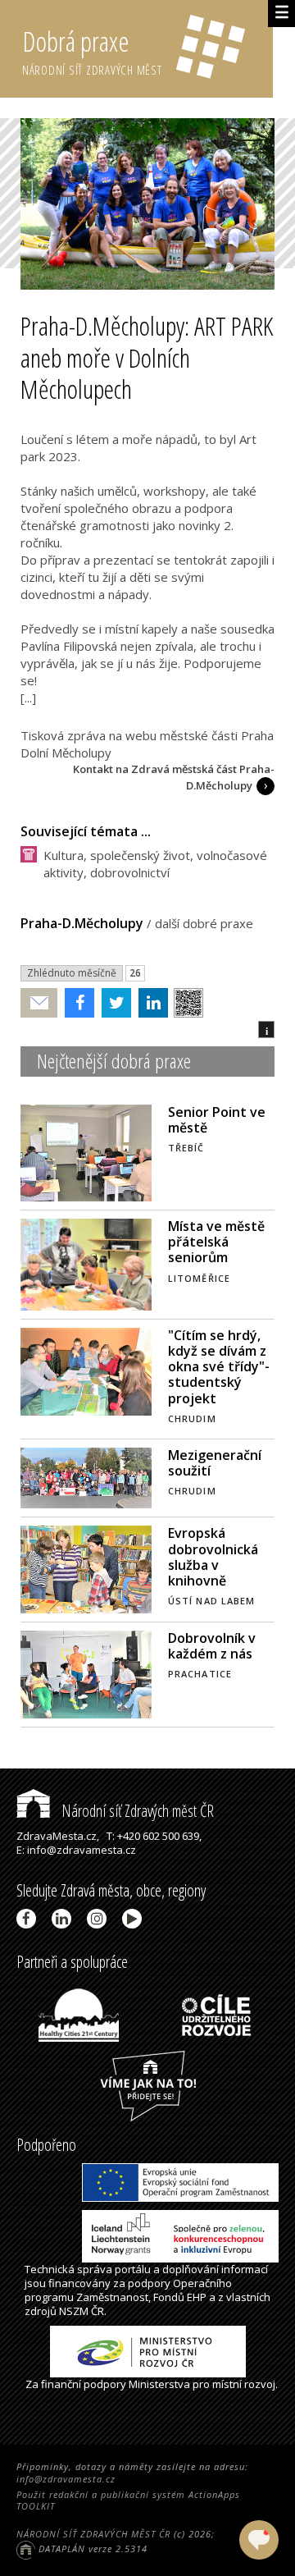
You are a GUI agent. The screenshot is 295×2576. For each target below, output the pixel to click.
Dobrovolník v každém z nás (212, 1646)
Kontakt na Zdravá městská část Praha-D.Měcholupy (174, 777)
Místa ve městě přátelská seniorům (216, 1242)
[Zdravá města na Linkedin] (64, 1919)
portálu (133, 2269)
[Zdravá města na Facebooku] (29, 1919)
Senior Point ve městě (217, 1120)
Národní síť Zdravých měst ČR (136, 1811)
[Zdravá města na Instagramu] (100, 1919)
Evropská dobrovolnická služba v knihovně (213, 1557)
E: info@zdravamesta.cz (76, 1850)
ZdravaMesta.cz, (58, 1836)
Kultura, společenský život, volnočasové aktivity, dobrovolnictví (155, 864)
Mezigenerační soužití (215, 1463)
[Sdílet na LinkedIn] (150, 1003)
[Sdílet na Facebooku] (76, 1003)
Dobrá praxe (92, 50)
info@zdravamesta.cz (66, 2479)
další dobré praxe (204, 923)
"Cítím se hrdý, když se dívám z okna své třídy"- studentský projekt (219, 1367)
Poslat (39, 1003)
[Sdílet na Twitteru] (113, 1003)
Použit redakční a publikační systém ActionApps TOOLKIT (128, 2500)
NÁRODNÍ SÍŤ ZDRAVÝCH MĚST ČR (93, 2534)
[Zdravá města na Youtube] (135, 1919)
